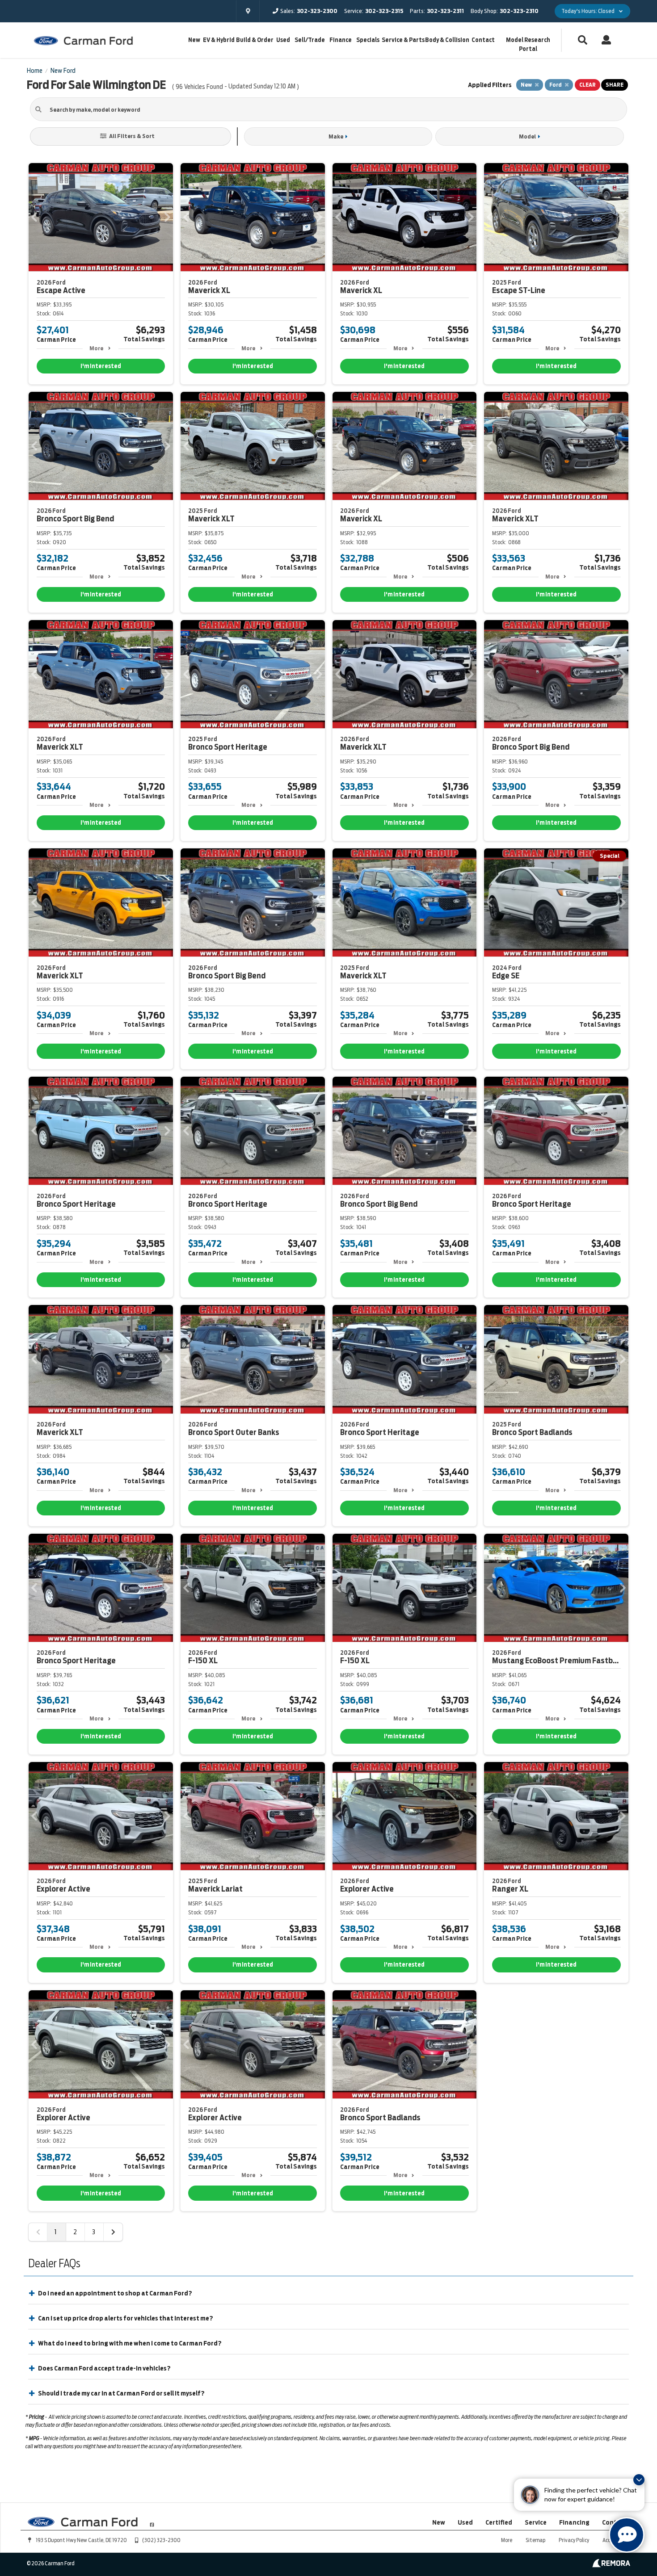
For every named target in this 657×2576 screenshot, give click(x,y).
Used (283, 40)
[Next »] (113, 2232)
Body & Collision (447, 40)
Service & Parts (403, 40)
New (194, 40)
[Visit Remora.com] (611, 2565)
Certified (499, 2522)
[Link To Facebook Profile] (152, 2521)
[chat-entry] (627, 2535)
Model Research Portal (528, 44)
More (96, 348)
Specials (368, 40)
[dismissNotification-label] (639, 2480)
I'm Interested (101, 366)
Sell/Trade (310, 40)
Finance (341, 40)
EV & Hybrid (219, 40)
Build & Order (255, 40)
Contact (483, 40)
